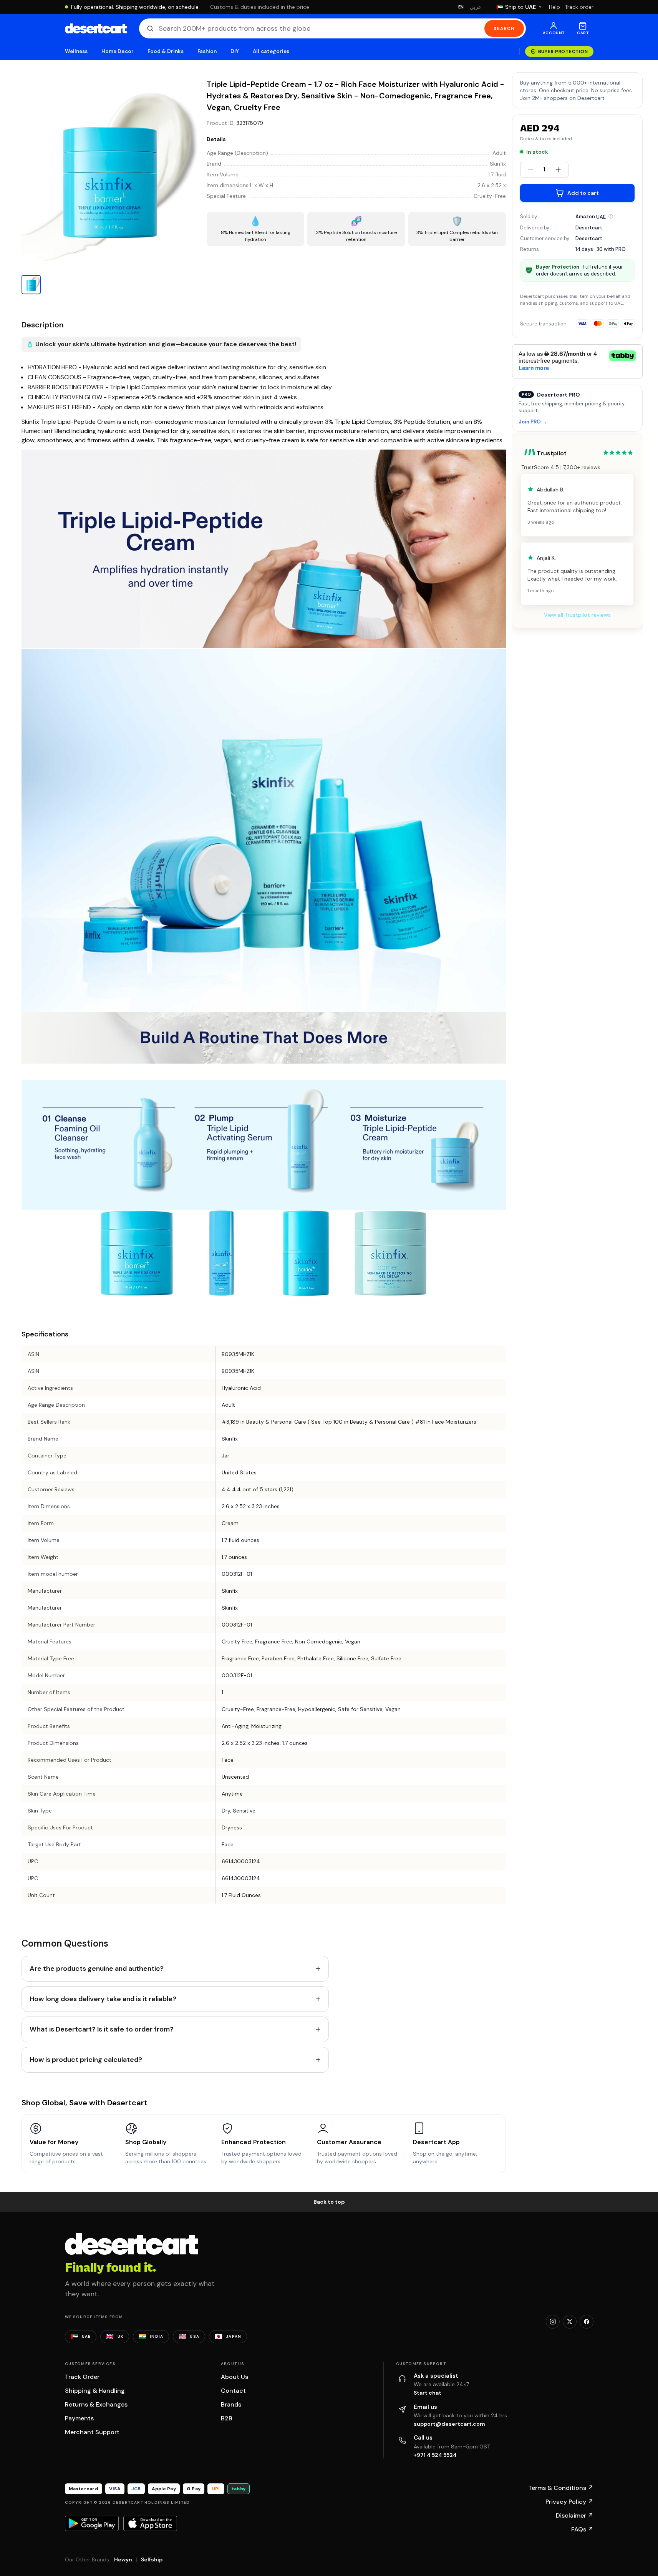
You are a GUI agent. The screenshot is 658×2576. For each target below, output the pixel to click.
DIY (235, 51)
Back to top (329, 2202)
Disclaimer (575, 2515)
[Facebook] (587, 2322)
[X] (570, 2322)
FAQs (582, 2529)
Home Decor (118, 51)
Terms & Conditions (561, 2488)
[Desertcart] (96, 28)
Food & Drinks (166, 51)
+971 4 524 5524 (435, 2455)
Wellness (76, 51)
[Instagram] (553, 2322)
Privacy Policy (569, 2502)
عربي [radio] (476, 7)
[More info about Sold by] (611, 216)
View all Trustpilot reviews (577, 614)
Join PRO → (533, 422)
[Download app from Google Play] (92, 2523)
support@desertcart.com (449, 2424)
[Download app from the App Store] (150, 2523)
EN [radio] (461, 7)
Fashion (207, 51)
